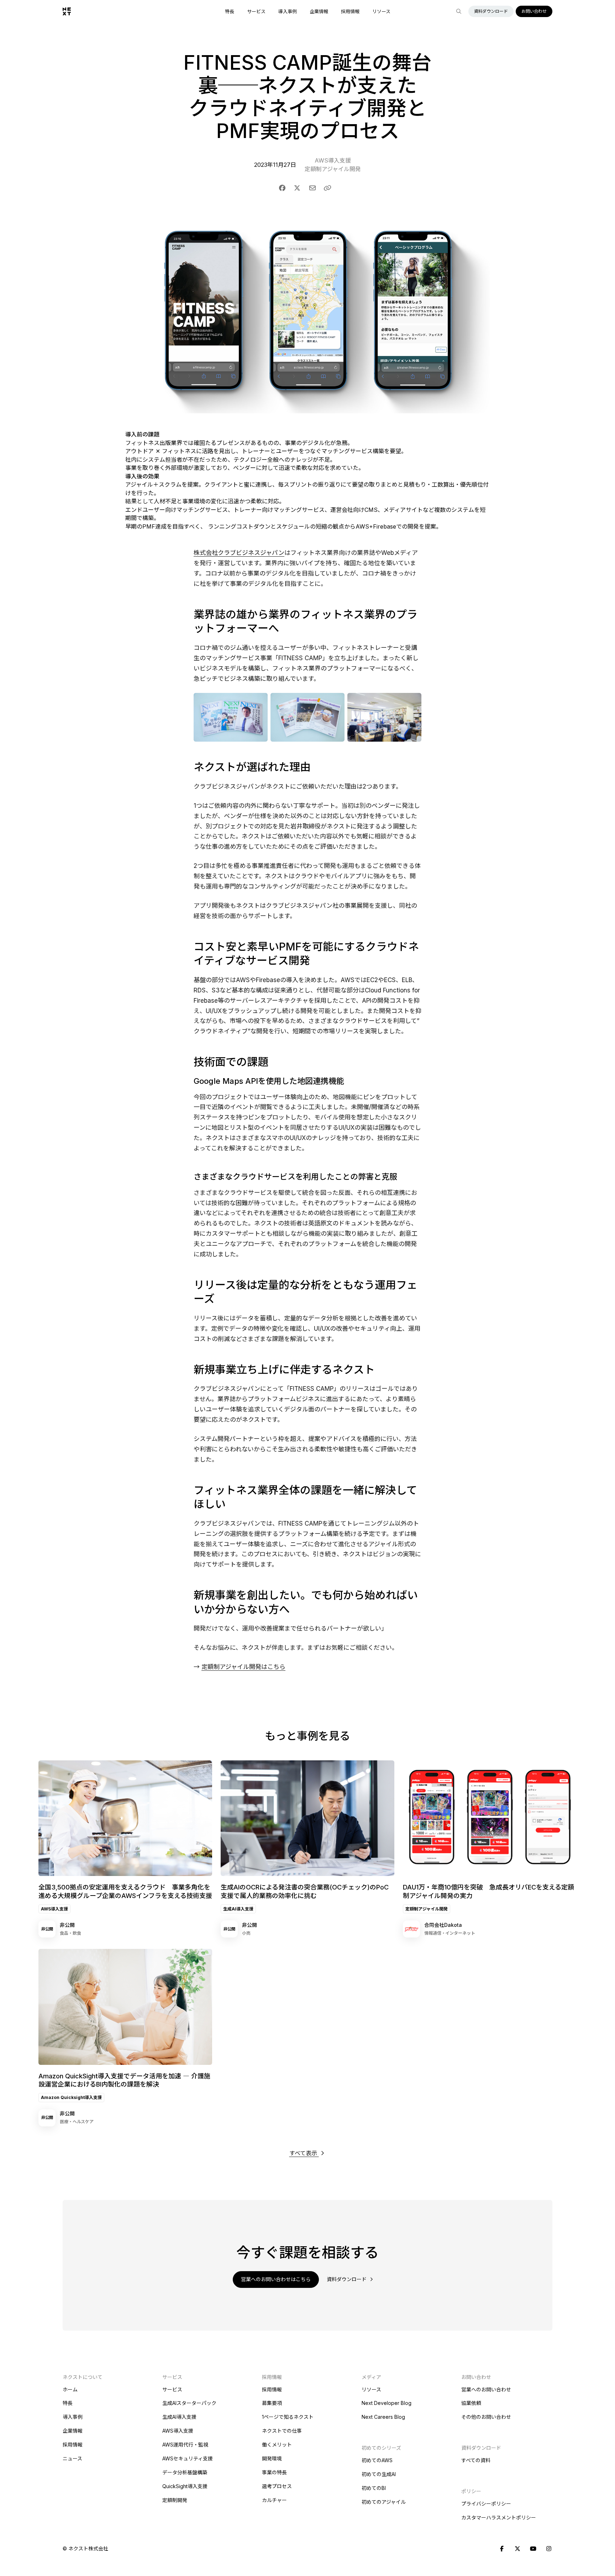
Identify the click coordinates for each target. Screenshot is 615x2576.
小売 (246, 1933)
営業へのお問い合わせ (486, 2389)
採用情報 (350, 12)
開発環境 (272, 2458)
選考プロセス (277, 2486)
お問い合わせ (534, 11)
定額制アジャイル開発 (333, 169)
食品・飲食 (70, 1933)
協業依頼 (471, 2403)
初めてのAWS (377, 2460)
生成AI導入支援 (238, 1909)
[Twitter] (517, 2549)
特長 (230, 12)
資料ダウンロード (491, 11)
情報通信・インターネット (450, 1933)
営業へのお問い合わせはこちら (276, 2279)
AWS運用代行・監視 (185, 2445)
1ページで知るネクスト (288, 2417)
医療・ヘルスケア (77, 2122)
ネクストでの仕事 (282, 2431)
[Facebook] (502, 2549)
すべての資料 (476, 2460)
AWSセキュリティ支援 (188, 2458)
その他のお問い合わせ (486, 2417)
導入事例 (288, 12)
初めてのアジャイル (384, 2502)
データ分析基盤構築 (185, 2472)
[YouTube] (533, 2549)
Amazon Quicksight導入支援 (71, 2097)
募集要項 (272, 2403)
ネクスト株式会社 (88, 2548)
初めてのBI (374, 2488)
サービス (256, 12)
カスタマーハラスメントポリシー (499, 2517)
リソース (381, 12)
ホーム (70, 2389)
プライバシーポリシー (486, 2504)
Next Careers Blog (383, 2417)
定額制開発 (175, 2500)
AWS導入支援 (333, 160)
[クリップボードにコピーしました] (328, 188)
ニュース (72, 2458)
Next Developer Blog (387, 2403)
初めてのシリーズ (381, 2448)
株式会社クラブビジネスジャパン (239, 553)
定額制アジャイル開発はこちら (243, 1667)
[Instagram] (549, 2549)
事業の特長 (274, 2472)
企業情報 (319, 12)
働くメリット (277, 2445)
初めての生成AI (379, 2474)
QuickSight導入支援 (185, 2486)
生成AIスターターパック (189, 2403)
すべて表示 (304, 2153)
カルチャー (274, 2500)
